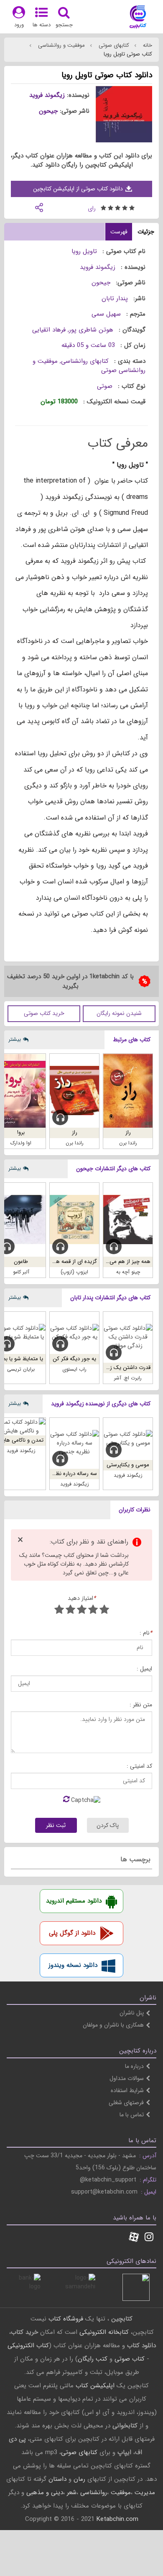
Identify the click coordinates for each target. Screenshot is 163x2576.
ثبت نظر (56, 1825)
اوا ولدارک (21, 1143)
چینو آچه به (128, 1272)
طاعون (21, 1261)
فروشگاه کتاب (66, 2319)
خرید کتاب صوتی (44, 1013)
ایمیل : (144, 1669)
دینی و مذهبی (45, 2492)
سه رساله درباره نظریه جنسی (65, 1474)
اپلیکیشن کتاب (95, 2386)
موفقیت (121, 2492)
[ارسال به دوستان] (39, 207)
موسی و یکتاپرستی (128, 1465)
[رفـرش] (66, 1800)
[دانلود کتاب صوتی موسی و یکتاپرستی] (128, 1439)
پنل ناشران (132, 2013)
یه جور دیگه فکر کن (74, 1359)
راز (128, 1132)
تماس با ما (132, 2115)
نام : (146, 1633)
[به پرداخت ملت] (27, 2287)
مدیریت (145, 2492)
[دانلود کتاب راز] (128, 1091)
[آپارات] (134, 2238)
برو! (21, 1132)
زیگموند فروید (47, 95)
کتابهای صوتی (113, 45)
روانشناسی (94, 2492)
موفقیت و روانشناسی (61, 45)
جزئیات (146, 232)
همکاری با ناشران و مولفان (113, 2025)
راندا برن (128, 1143)
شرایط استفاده (127, 2090)
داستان (57, 2479)
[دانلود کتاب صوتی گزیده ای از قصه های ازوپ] (74, 1220)
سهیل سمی (106, 314)
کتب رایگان (93, 2359)
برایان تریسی (21, 1369)
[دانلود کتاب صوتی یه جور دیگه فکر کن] (74, 1333)
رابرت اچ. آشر (128, 1378)
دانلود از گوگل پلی (72, 1933)
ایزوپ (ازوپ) (74, 1272)
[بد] (104, 1611)
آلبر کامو (21, 1272)
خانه (147, 45)
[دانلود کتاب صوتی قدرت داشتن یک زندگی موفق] (128, 1337)
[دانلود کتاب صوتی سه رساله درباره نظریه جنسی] (74, 1443)
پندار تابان (115, 299)
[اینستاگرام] (149, 2238)
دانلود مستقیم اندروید (74, 1901)
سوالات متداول (127, 2078)
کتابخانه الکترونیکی (103, 2332)
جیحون (48, 111)
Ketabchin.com (117, 2519)
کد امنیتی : (139, 1766)
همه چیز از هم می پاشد (124, 1261)
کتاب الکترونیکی (28, 2346)
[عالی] (59, 1611)
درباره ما (134, 2066)
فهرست (119, 232)
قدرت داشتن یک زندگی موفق (118, 1368)
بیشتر (15, 1039)
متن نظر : (141, 1705)
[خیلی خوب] (70, 1611)
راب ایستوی (74, 1369)
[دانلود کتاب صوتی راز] (74, 1091)
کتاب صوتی (130, 2359)
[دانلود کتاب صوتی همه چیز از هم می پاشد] (128, 1220)
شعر (72, 2492)
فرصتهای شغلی (126, 2103)
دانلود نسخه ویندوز (73, 1965)
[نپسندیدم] (93, 1611)
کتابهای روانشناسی (85, 361)
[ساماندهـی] (82, 2287)
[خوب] (82, 1611)
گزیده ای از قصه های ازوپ (68, 1261)
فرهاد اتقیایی (49, 330)
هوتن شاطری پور (91, 330)
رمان (79, 2479)
